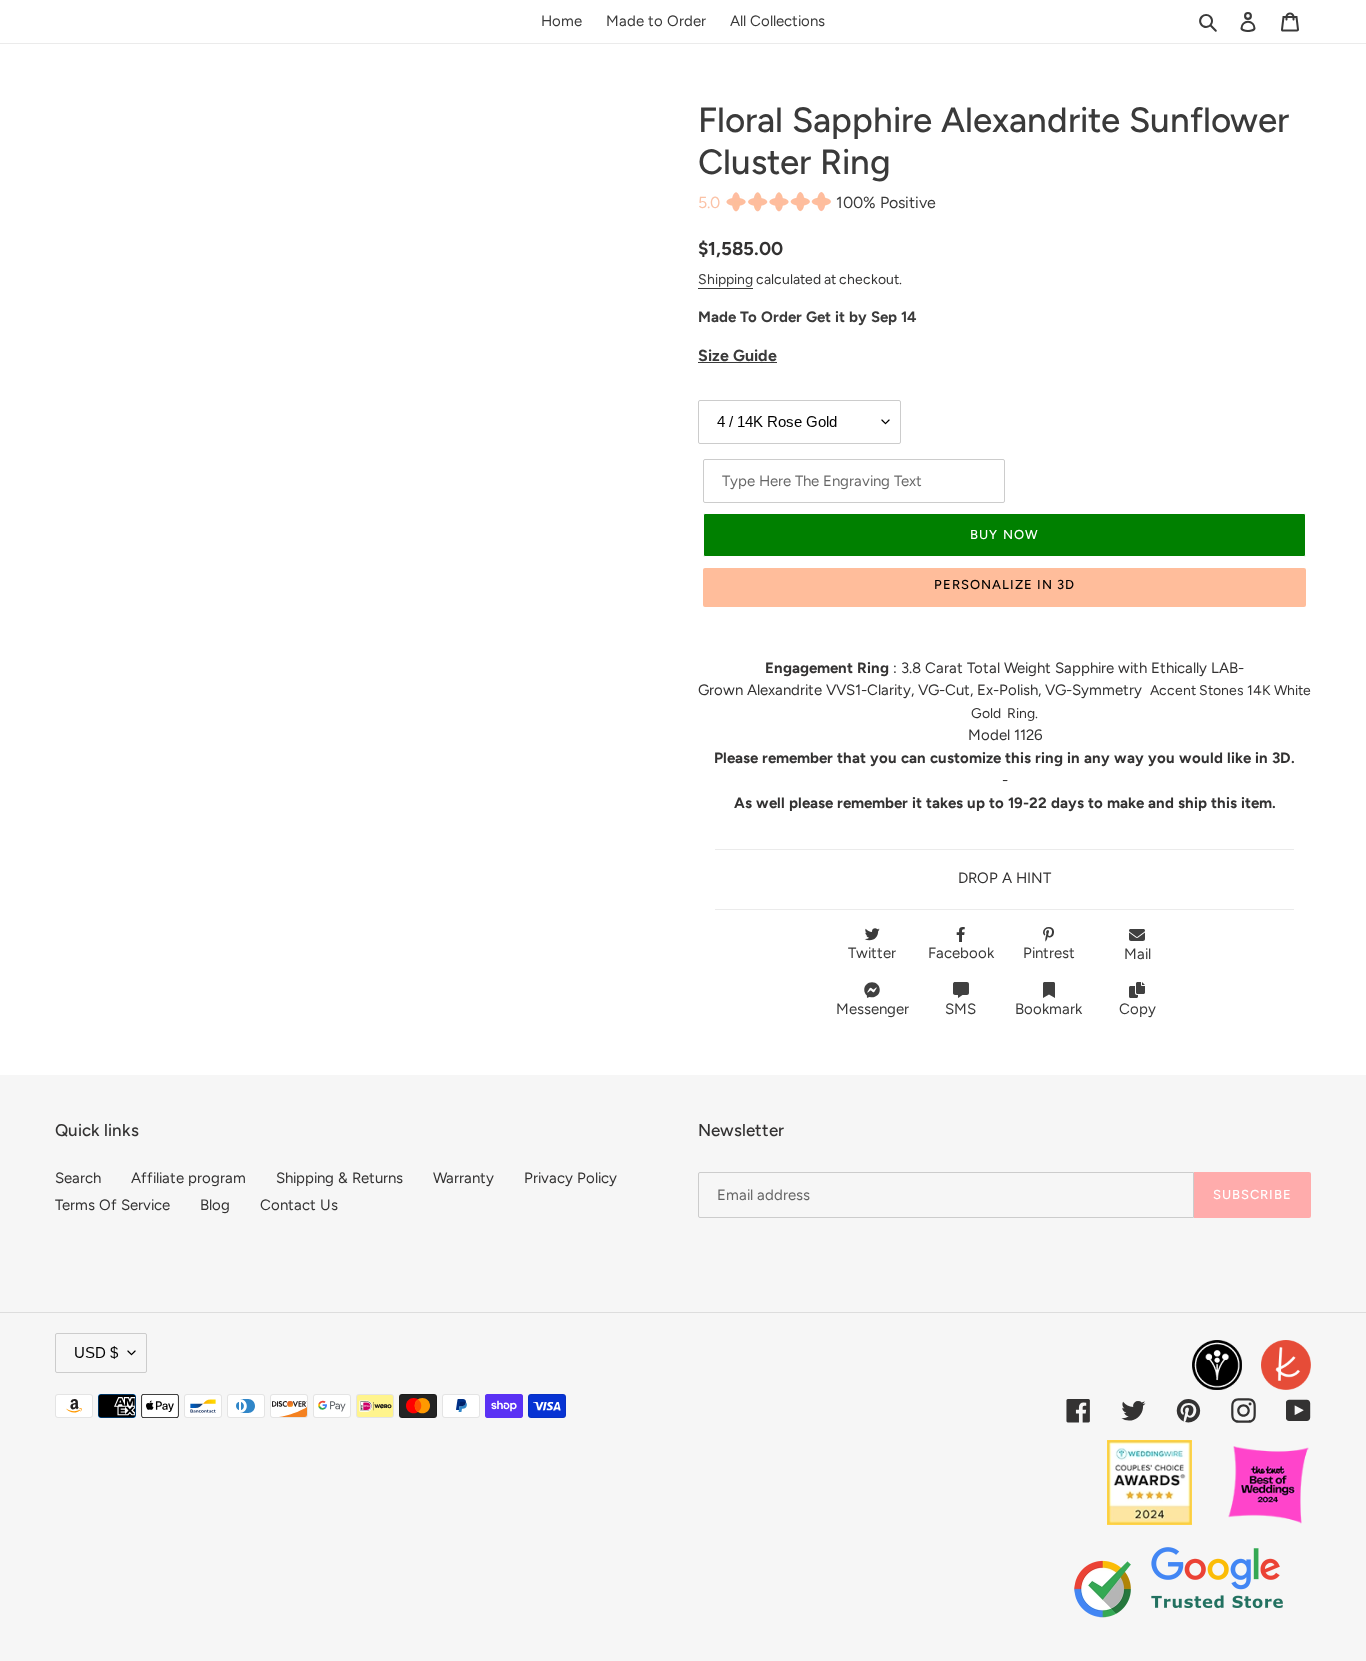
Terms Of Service (112, 1205)
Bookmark (1048, 1009)
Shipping (725, 279)
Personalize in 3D (1005, 584)
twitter (872, 953)
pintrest (1049, 953)
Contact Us (299, 1205)
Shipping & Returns (339, 1178)
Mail (1137, 954)
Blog (215, 1205)
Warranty (463, 1178)
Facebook (961, 953)
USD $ (96, 1352)
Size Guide (737, 355)
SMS (960, 1009)
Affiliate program (188, 1178)
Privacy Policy (570, 1178)
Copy (1137, 1009)
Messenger (872, 1009)
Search (78, 1178)
